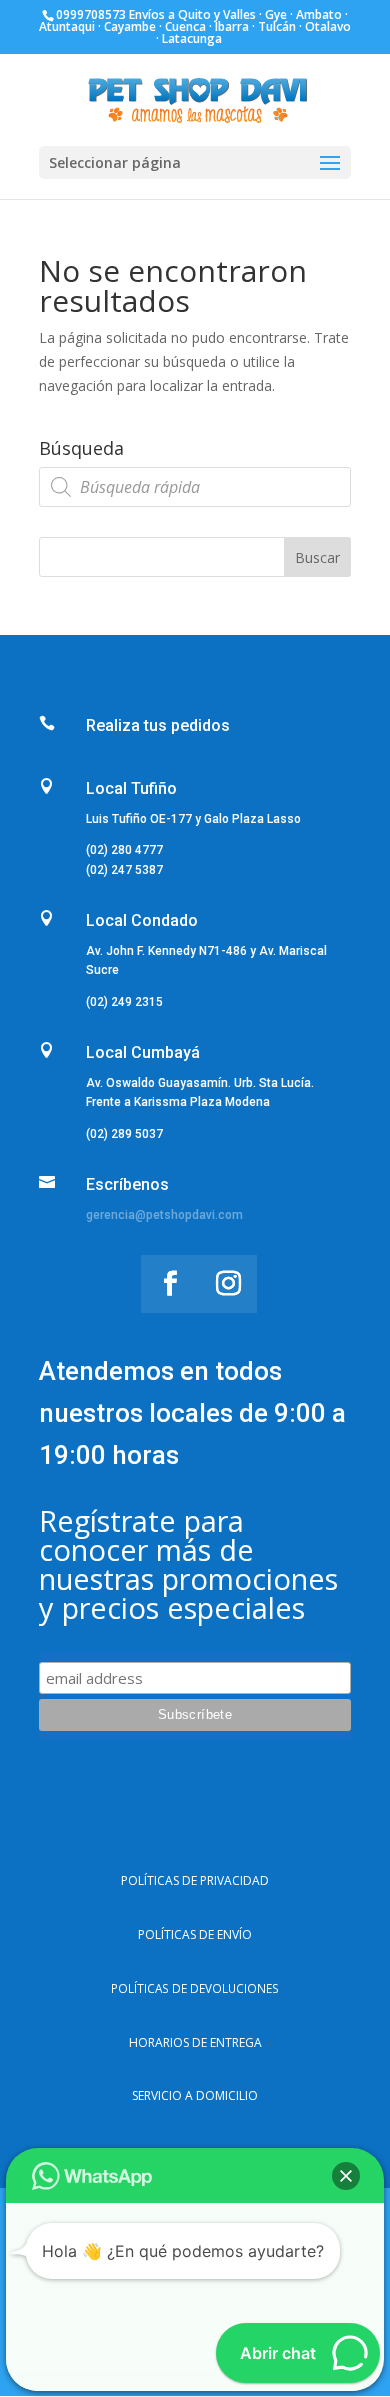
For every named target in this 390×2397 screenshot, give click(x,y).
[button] (346, 2176)
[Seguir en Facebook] (170, 1284)
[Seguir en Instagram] (228, 1284)
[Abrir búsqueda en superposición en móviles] (195, 487)
